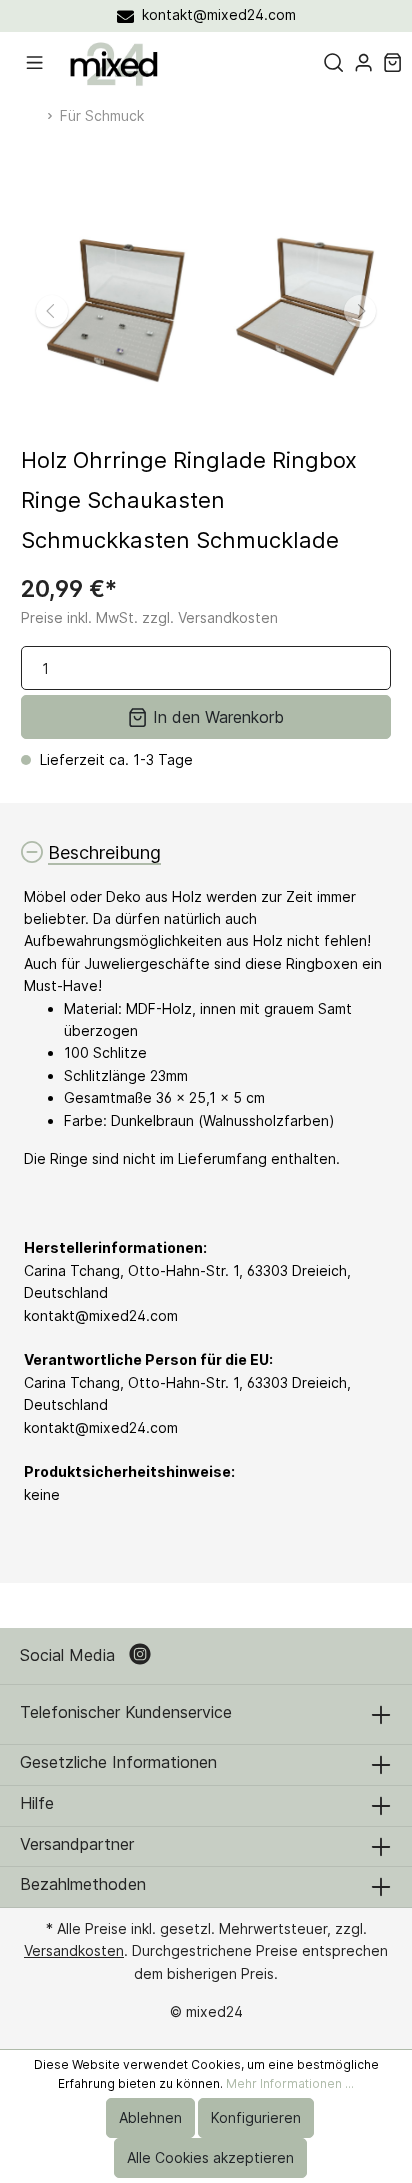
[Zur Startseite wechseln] (114, 63)
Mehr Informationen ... (290, 2083)
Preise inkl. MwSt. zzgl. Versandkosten (149, 617)
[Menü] (34, 63)
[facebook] (142, 1655)
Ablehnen (150, 2117)
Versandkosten (74, 1950)
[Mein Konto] (363, 63)
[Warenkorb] (392, 63)
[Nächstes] (360, 311)
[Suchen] (333, 63)
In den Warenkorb (216, 717)
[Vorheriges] (52, 311)
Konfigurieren (256, 2117)
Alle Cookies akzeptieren (210, 2157)
